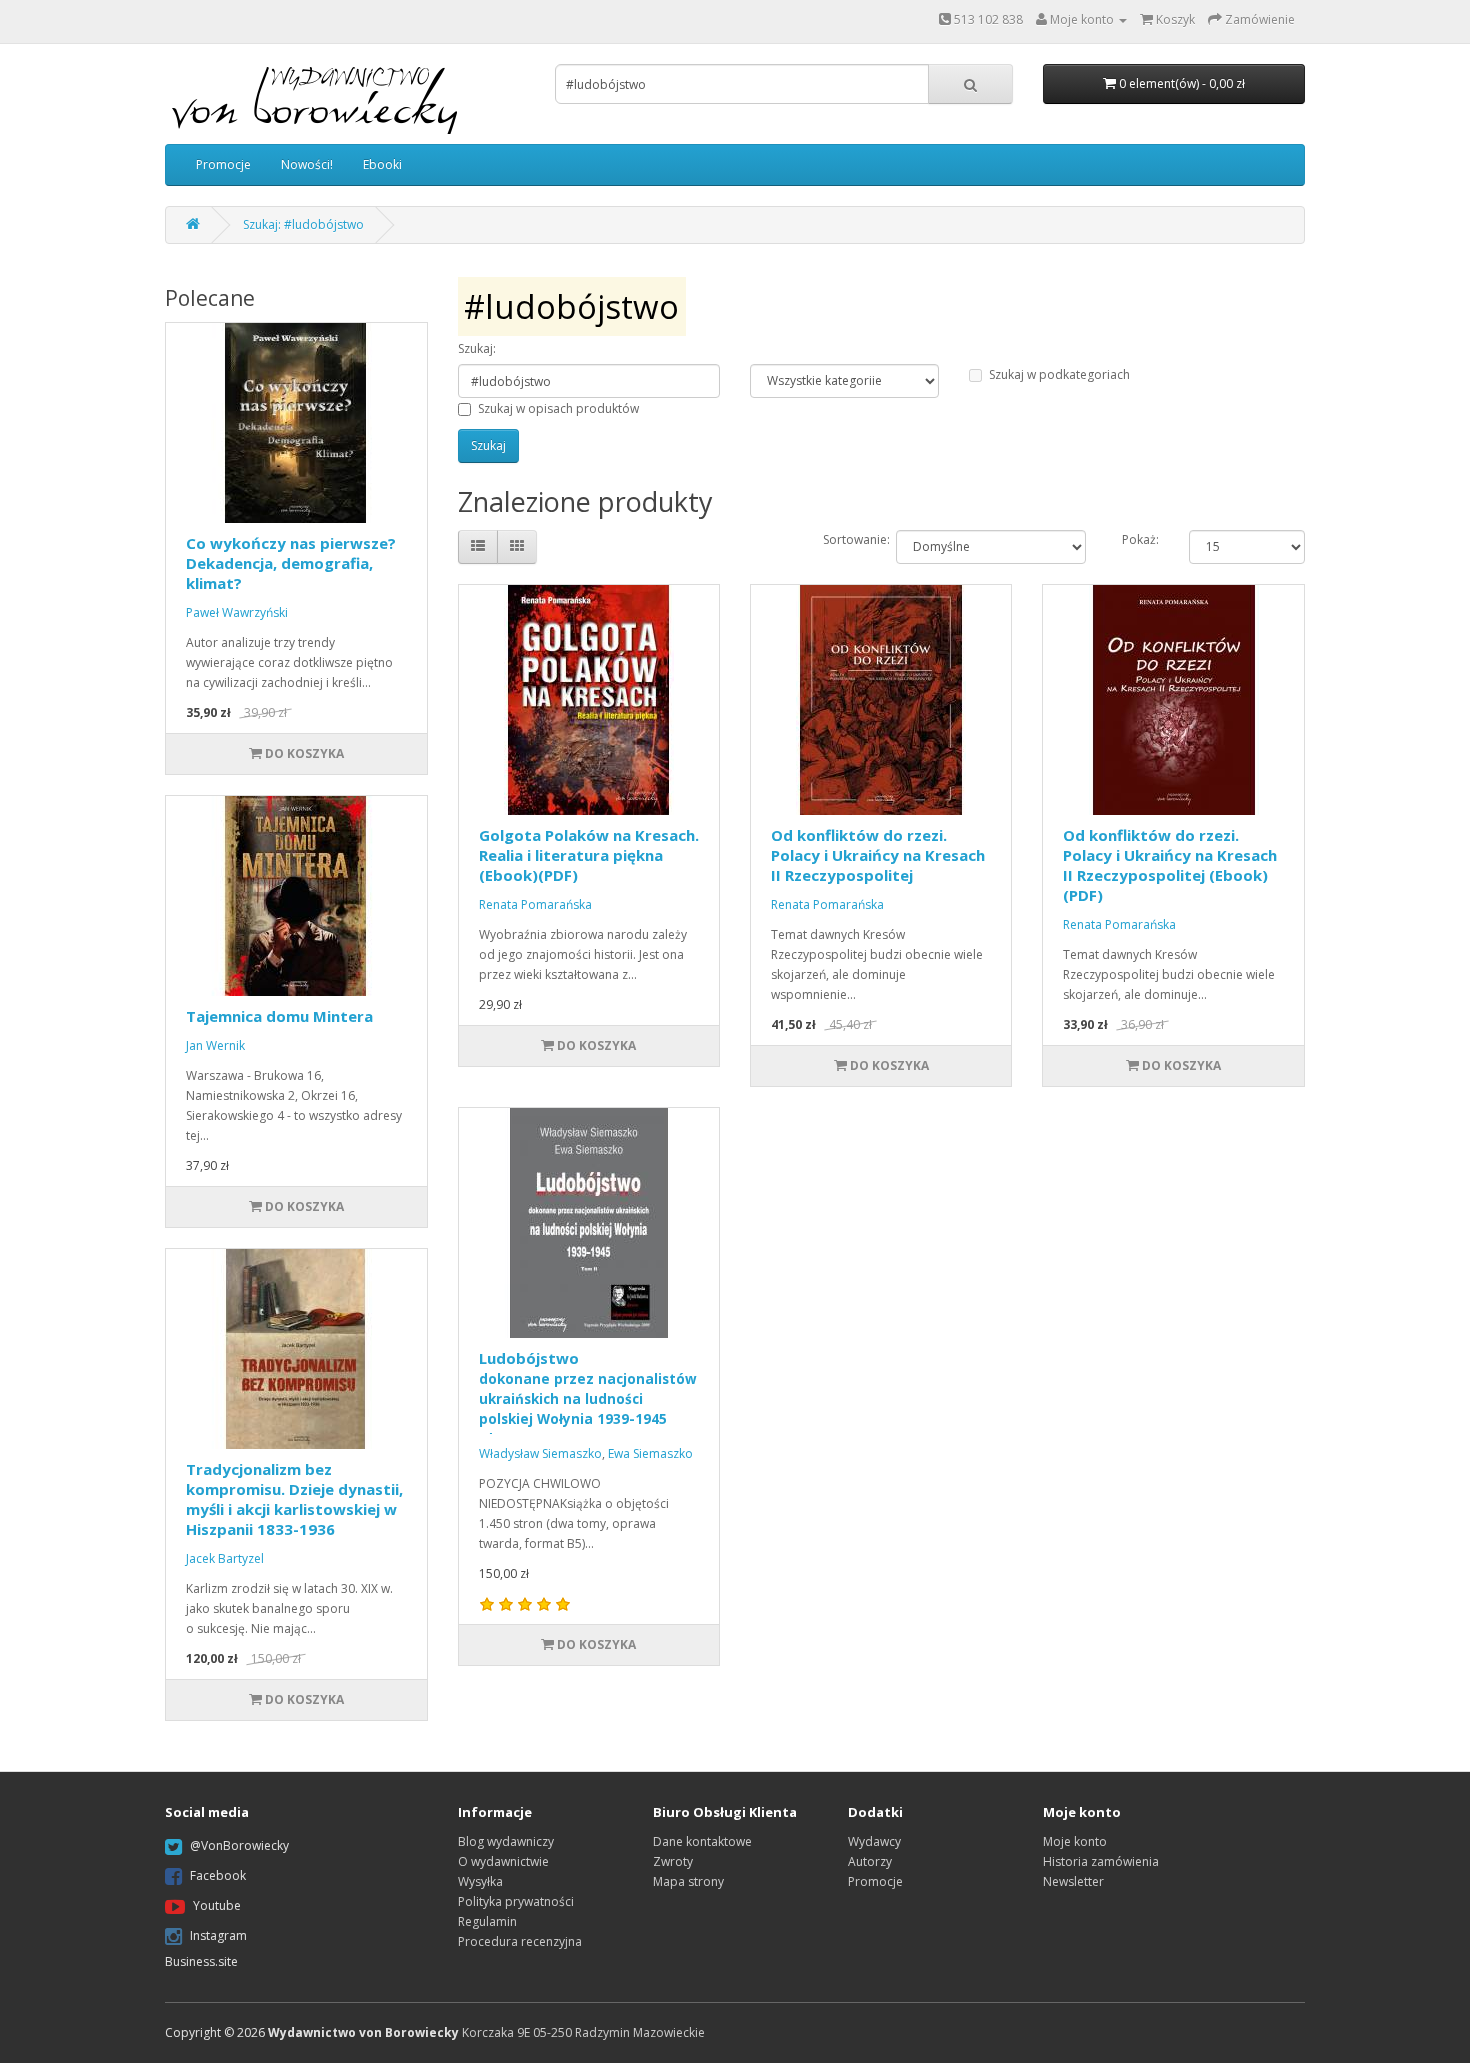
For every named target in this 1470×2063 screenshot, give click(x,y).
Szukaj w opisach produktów (558, 408)
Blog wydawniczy (506, 1841)
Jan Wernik (215, 1045)
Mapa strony (688, 1881)
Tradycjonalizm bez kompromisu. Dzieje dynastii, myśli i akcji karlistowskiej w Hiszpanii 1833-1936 (294, 1499)
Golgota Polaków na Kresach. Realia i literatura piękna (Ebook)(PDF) (589, 855)
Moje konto (1075, 1841)
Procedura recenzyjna (520, 1941)
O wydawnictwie (503, 1861)
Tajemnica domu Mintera (279, 1016)
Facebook (218, 1875)
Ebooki (382, 164)
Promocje (223, 164)
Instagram (218, 1935)
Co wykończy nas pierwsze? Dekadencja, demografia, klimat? (291, 563)
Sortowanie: (844, 539)
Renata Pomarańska (535, 904)
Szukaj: (477, 348)
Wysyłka (480, 1881)
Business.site (201, 1961)
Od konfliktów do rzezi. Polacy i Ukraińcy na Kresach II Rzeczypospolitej (878, 855)
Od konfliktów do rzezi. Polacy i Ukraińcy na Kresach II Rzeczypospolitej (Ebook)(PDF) (1170, 865)
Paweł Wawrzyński (237, 612)
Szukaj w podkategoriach (1059, 374)
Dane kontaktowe (702, 1841)
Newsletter (1073, 1881)
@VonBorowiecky (239, 1845)
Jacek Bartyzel (225, 1558)
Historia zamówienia (1101, 1861)
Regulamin (487, 1921)
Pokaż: (1140, 539)
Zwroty (673, 1861)
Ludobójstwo (588, 1398)
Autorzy (870, 1861)
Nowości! (307, 164)
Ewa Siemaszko (650, 1453)
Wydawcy (874, 1841)
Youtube (217, 1905)
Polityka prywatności (516, 1901)
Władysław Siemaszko (540, 1453)
